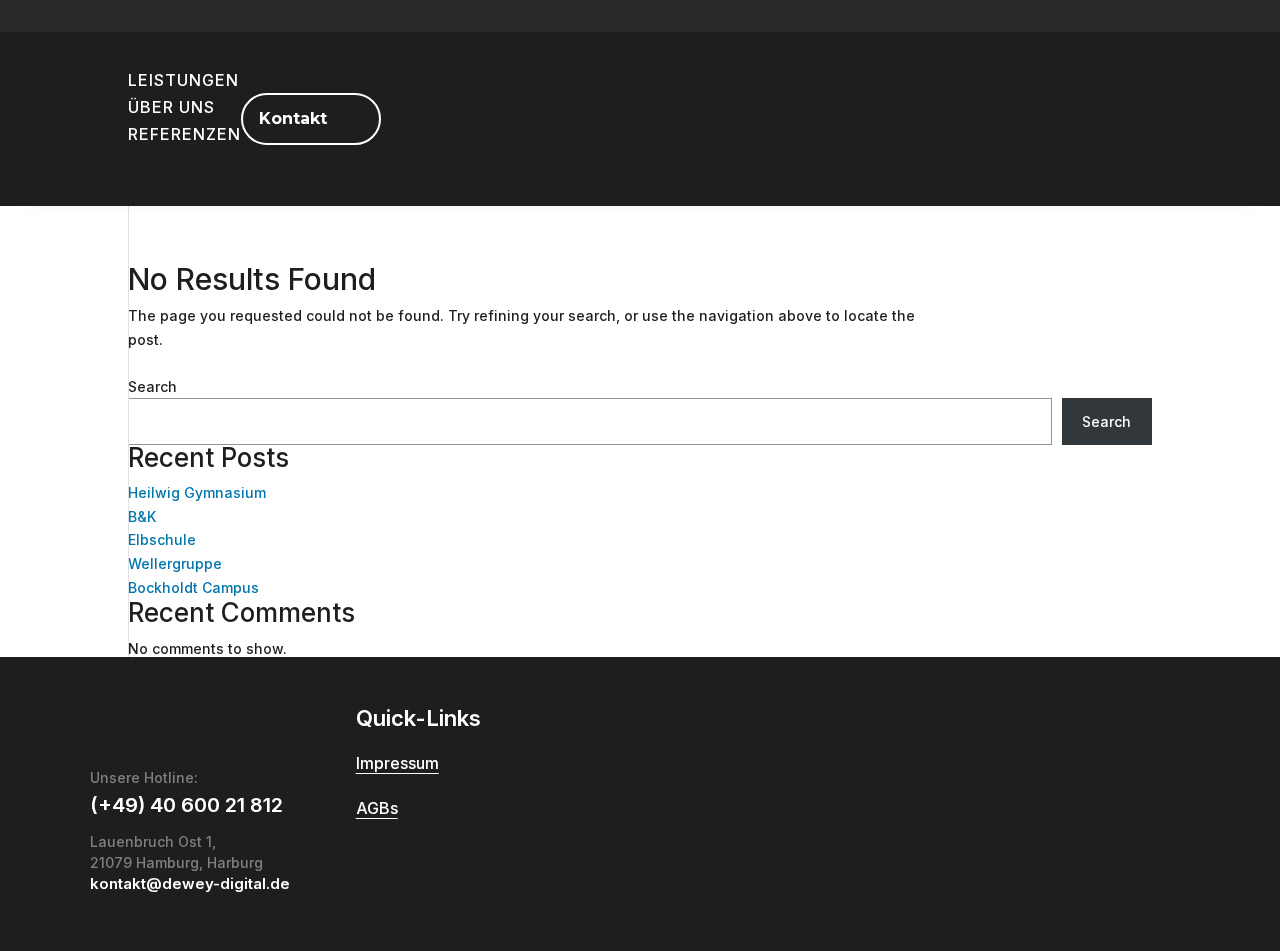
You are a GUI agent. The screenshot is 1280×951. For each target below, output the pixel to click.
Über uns (171, 107)
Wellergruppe (175, 563)
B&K (142, 516)
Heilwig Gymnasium (197, 492)
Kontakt (293, 118)
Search (152, 386)
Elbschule (162, 539)
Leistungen (183, 80)
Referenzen (184, 134)
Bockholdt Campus (193, 587)
